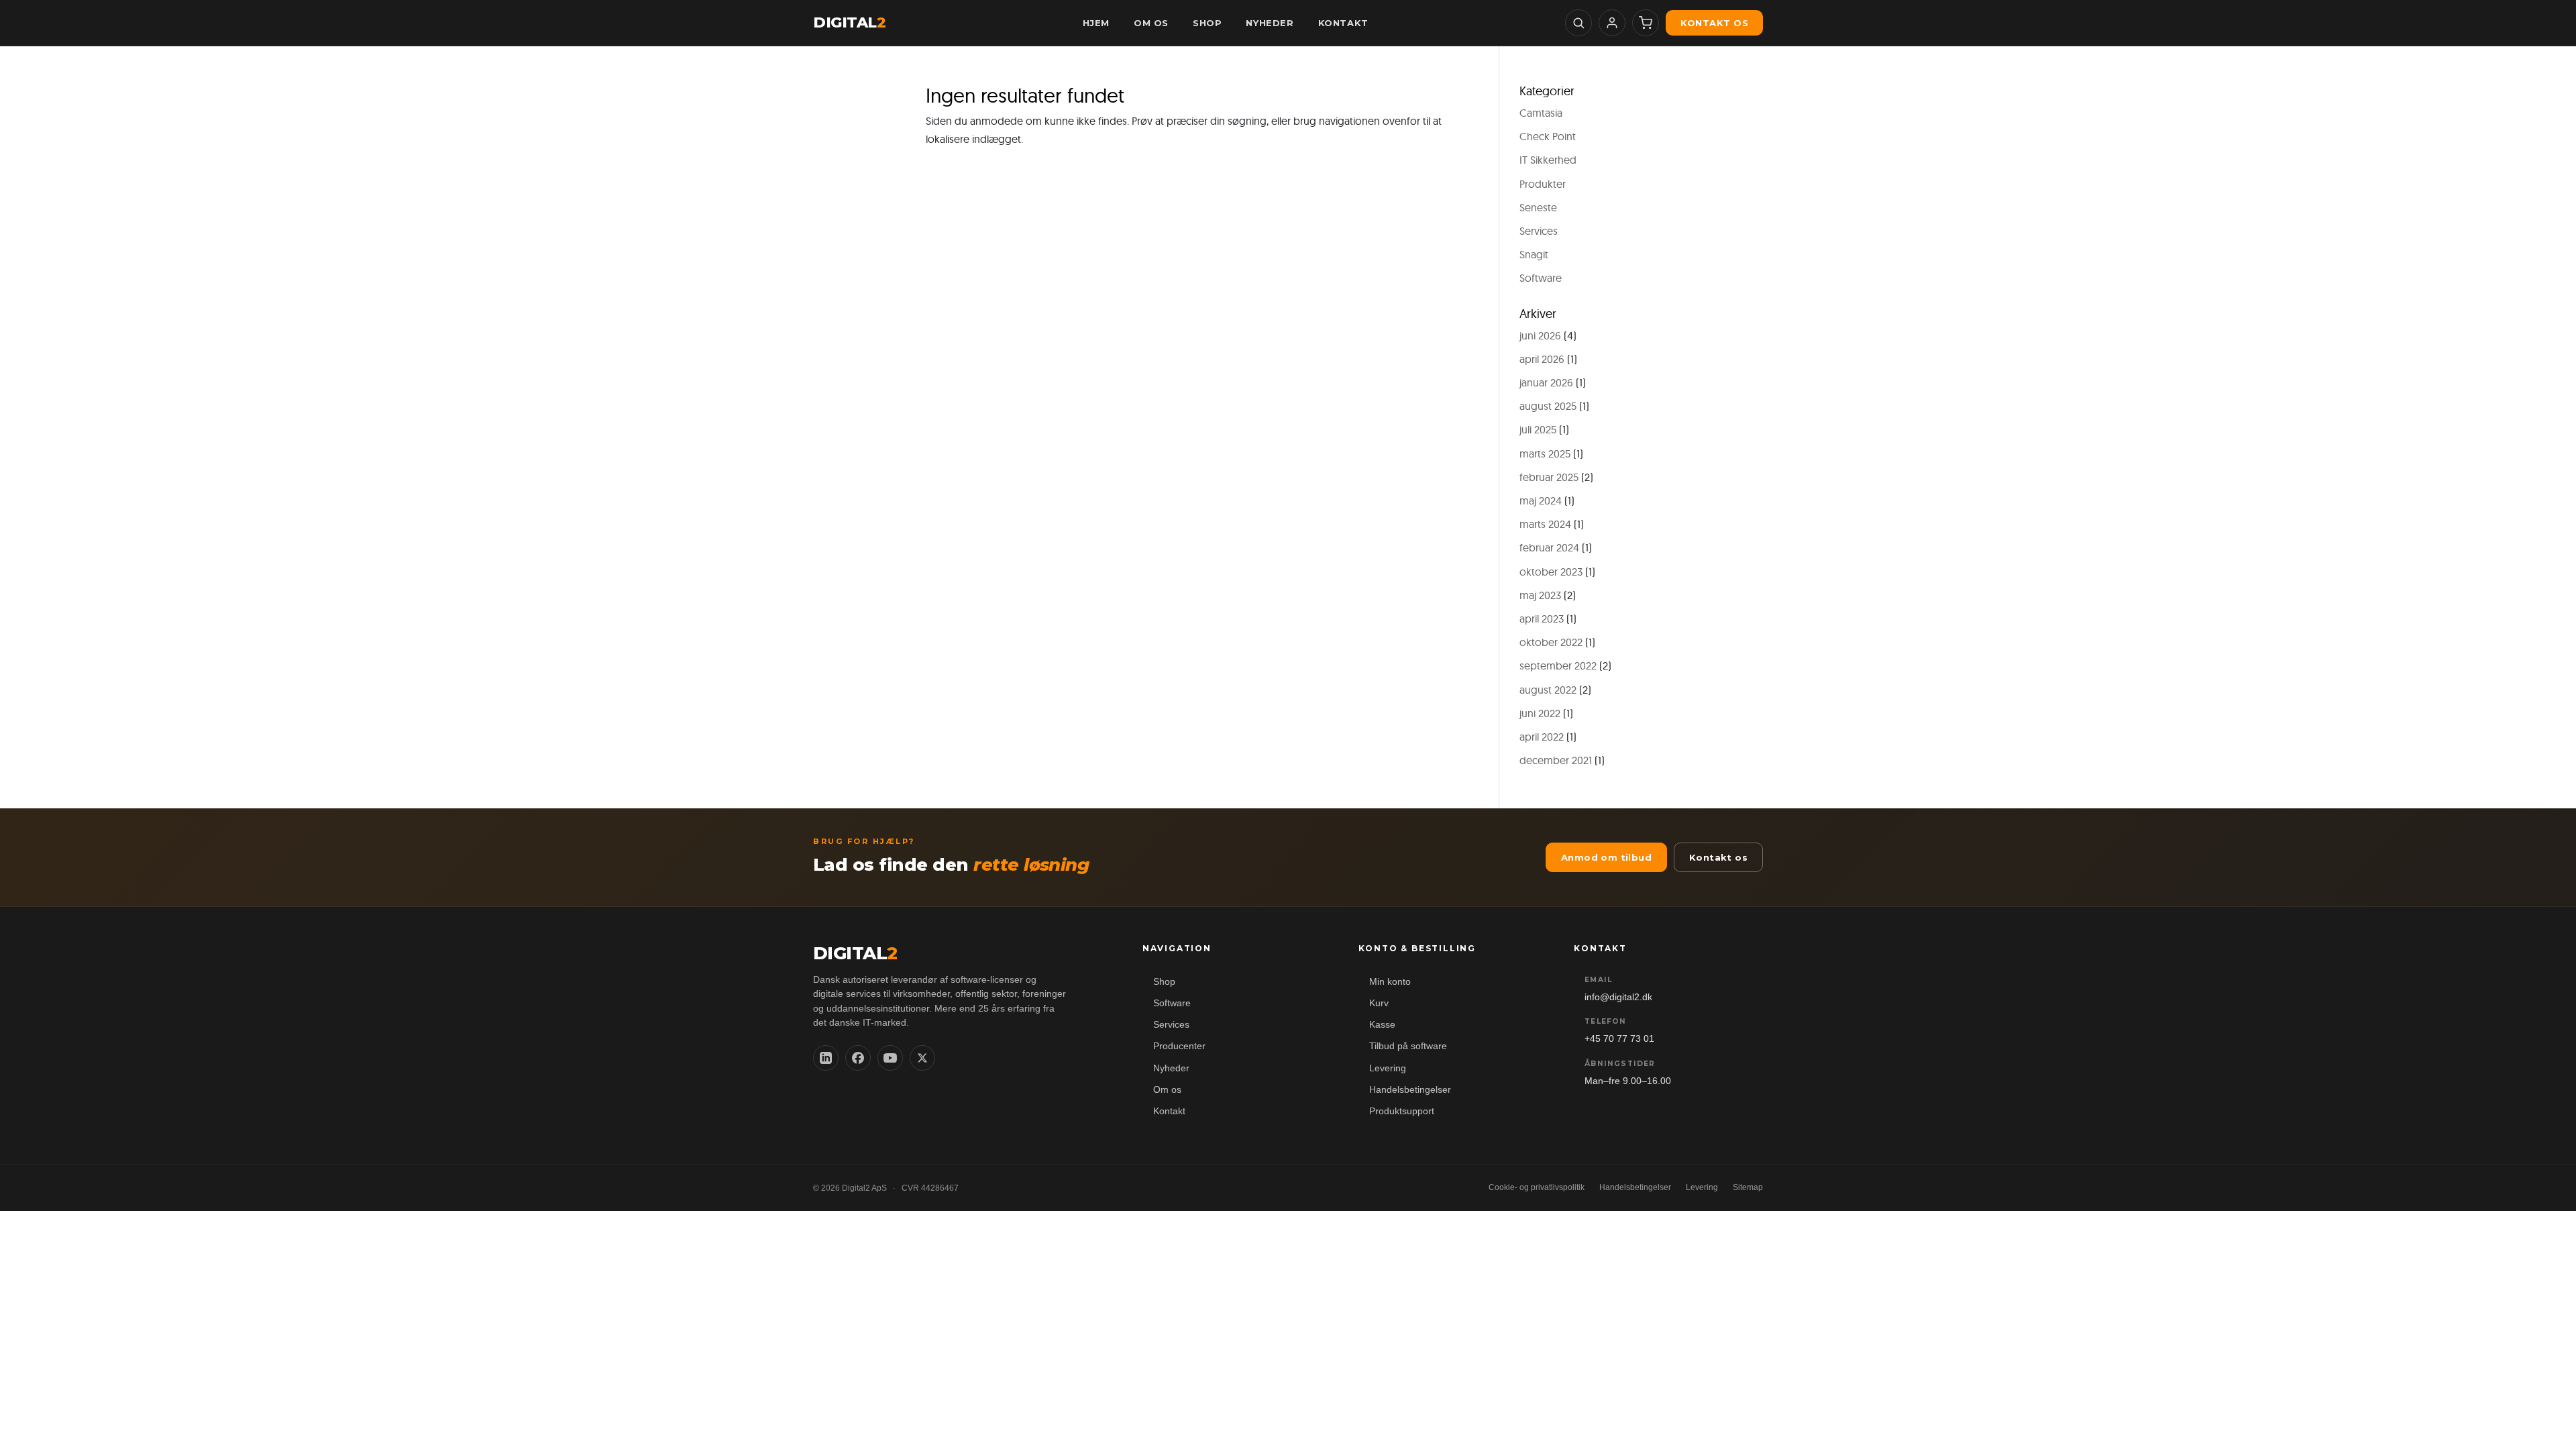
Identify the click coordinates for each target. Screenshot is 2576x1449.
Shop (1164, 982)
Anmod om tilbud (1606, 857)
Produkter (1543, 184)
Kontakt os (1714, 23)
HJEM (1096, 23)
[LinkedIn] (826, 1058)
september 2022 (1558, 665)
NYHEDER (1270, 23)
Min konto (1390, 982)
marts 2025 (1545, 453)
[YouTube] (890, 1058)
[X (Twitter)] (922, 1058)
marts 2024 (1545, 524)
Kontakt (1169, 1111)
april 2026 (1542, 359)
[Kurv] (1646, 23)
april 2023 (1542, 619)
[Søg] (1578, 23)
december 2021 (1556, 760)
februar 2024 (1549, 547)
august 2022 (1548, 690)
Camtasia (1541, 113)
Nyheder (1171, 1068)
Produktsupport (1402, 1111)
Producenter (1179, 1046)
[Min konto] (1612, 23)
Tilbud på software (1408, 1046)
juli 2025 (1538, 429)
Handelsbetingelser (1410, 1090)
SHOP (1207, 23)
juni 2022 (1540, 713)
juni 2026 (1540, 335)
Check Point (1548, 136)
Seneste (1538, 207)
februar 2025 (1549, 477)
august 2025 (1548, 406)
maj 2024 (1541, 500)
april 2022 (1542, 737)
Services (1539, 231)
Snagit (1534, 254)
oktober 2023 (1551, 572)
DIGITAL (849, 23)
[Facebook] (858, 1058)
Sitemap (1748, 1187)
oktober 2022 (1551, 642)
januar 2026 (1546, 382)
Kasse (1382, 1025)
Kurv (1379, 1003)
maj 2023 (1540, 595)
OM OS (1151, 23)
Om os (1167, 1090)
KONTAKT (1343, 23)
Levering (1388, 1068)
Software (1541, 278)
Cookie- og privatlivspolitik (1537, 1187)
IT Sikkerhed (1548, 160)
